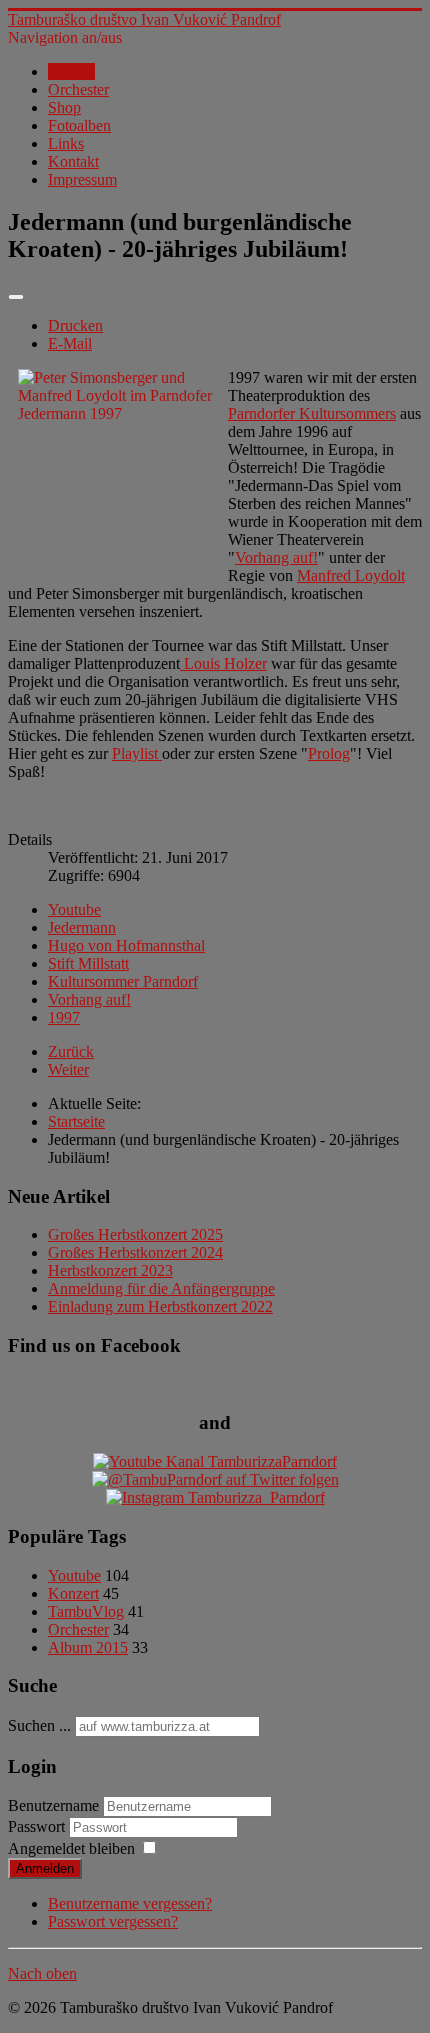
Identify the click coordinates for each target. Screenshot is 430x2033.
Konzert (73, 1593)
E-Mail (70, 343)
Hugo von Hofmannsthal (126, 945)
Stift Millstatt (88, 963)
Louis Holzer (223, 663)
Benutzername (53, 1805)
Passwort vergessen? (113, 1921)
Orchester (78, 89)
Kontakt (73, 161)
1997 (64, 1017)
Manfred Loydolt (351, 575)
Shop (64, 107)
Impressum (82, 179)
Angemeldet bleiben (71, 1848)
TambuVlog (86, 1611)
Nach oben (42, 1973)
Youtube (74, 909)
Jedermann (82, 927)
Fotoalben (79, 125)
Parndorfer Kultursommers (312, 413)
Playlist (137, 753)
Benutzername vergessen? (130, 1903)
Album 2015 (88, 1647)
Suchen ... (39, 1725)
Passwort (38, 1826)
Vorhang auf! (276, 557)
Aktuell (71, 71)
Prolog (329, 753)
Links (66, 143)
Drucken (75, 325)
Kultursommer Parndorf (123, 981)
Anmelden (45, 1868)
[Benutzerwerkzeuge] (16, 297)
